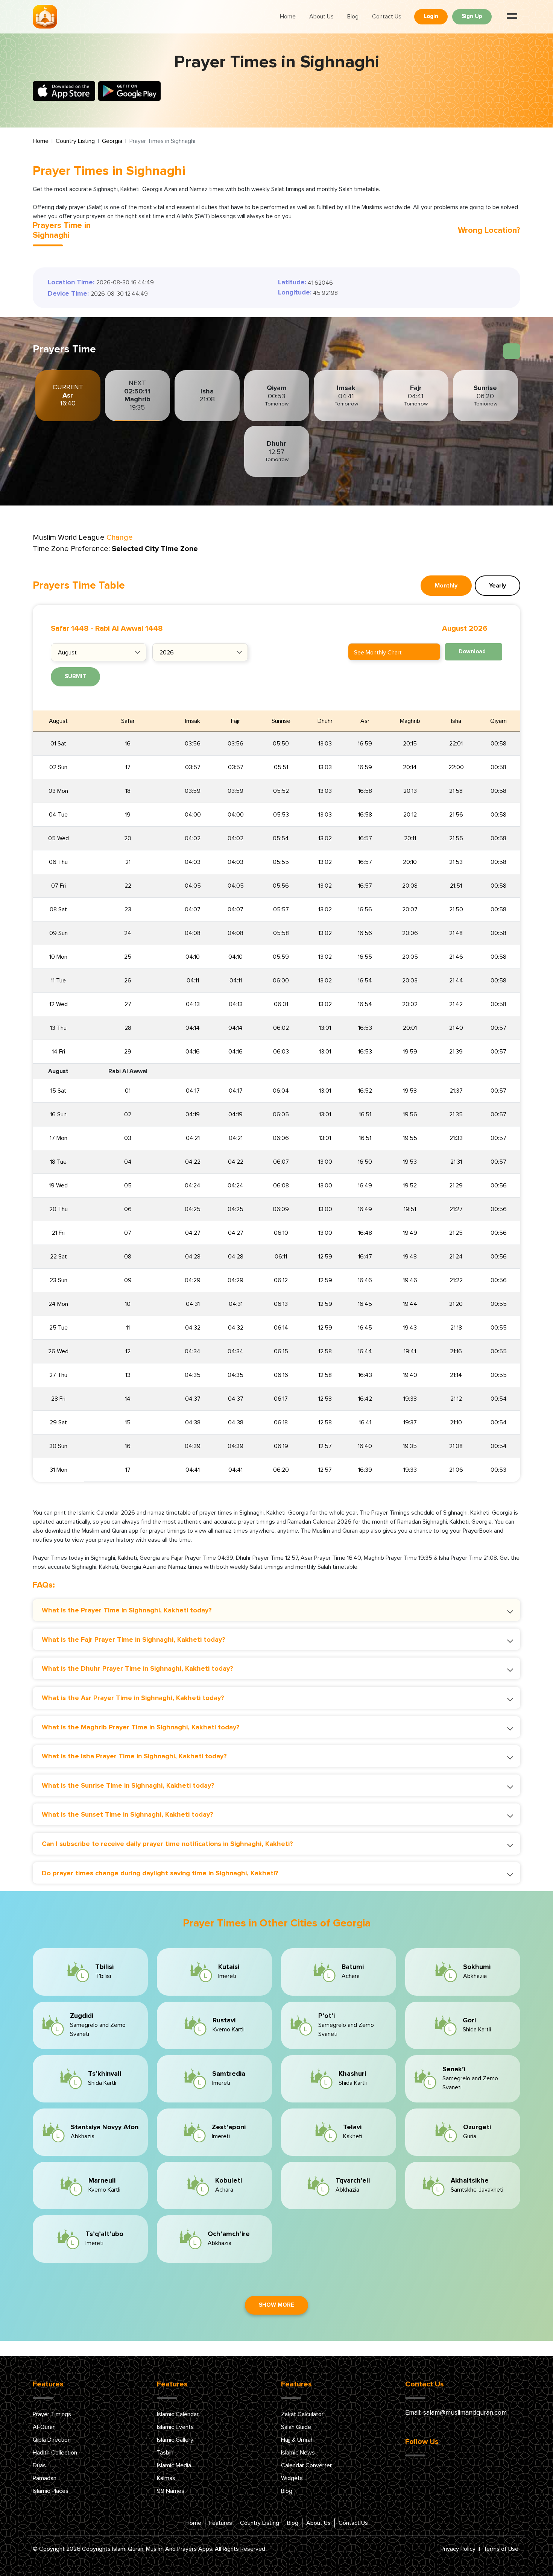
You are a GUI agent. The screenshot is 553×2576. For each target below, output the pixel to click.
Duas (39, 2465)
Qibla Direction (52, 2440)
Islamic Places (51, 2491)
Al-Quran (44, 2427)
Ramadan (45, 2478)
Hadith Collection (55, 2453)
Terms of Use (501, 2549)
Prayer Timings (52, 2414)
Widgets (292, 2478)
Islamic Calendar (178, 2414)
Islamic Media (174, 2465)
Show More (276, 2305)
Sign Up (472, 16)
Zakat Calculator (302, 2414)
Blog (353, 17)
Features (221, 2523)
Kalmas (166, 2478)
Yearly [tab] (498, 586)
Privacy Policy (458, 2549)
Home (288, 17)
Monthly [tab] (446, 586)
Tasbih (165, 2453)
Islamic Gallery (175, 2440)
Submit (75, 676)
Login (431, 16)
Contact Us (387, 17)
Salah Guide (296, 2427)
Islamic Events (175, 2427)
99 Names (171, 2491)
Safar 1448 (70, 628)
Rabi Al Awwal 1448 (129, 628)
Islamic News (298, 2453)
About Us (321, 17)
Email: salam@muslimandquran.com (456, 2413)
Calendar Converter (306, 2465)
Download (472, 652)
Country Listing (75, 141)
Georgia (112, 141)
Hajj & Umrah (297, 2440)
